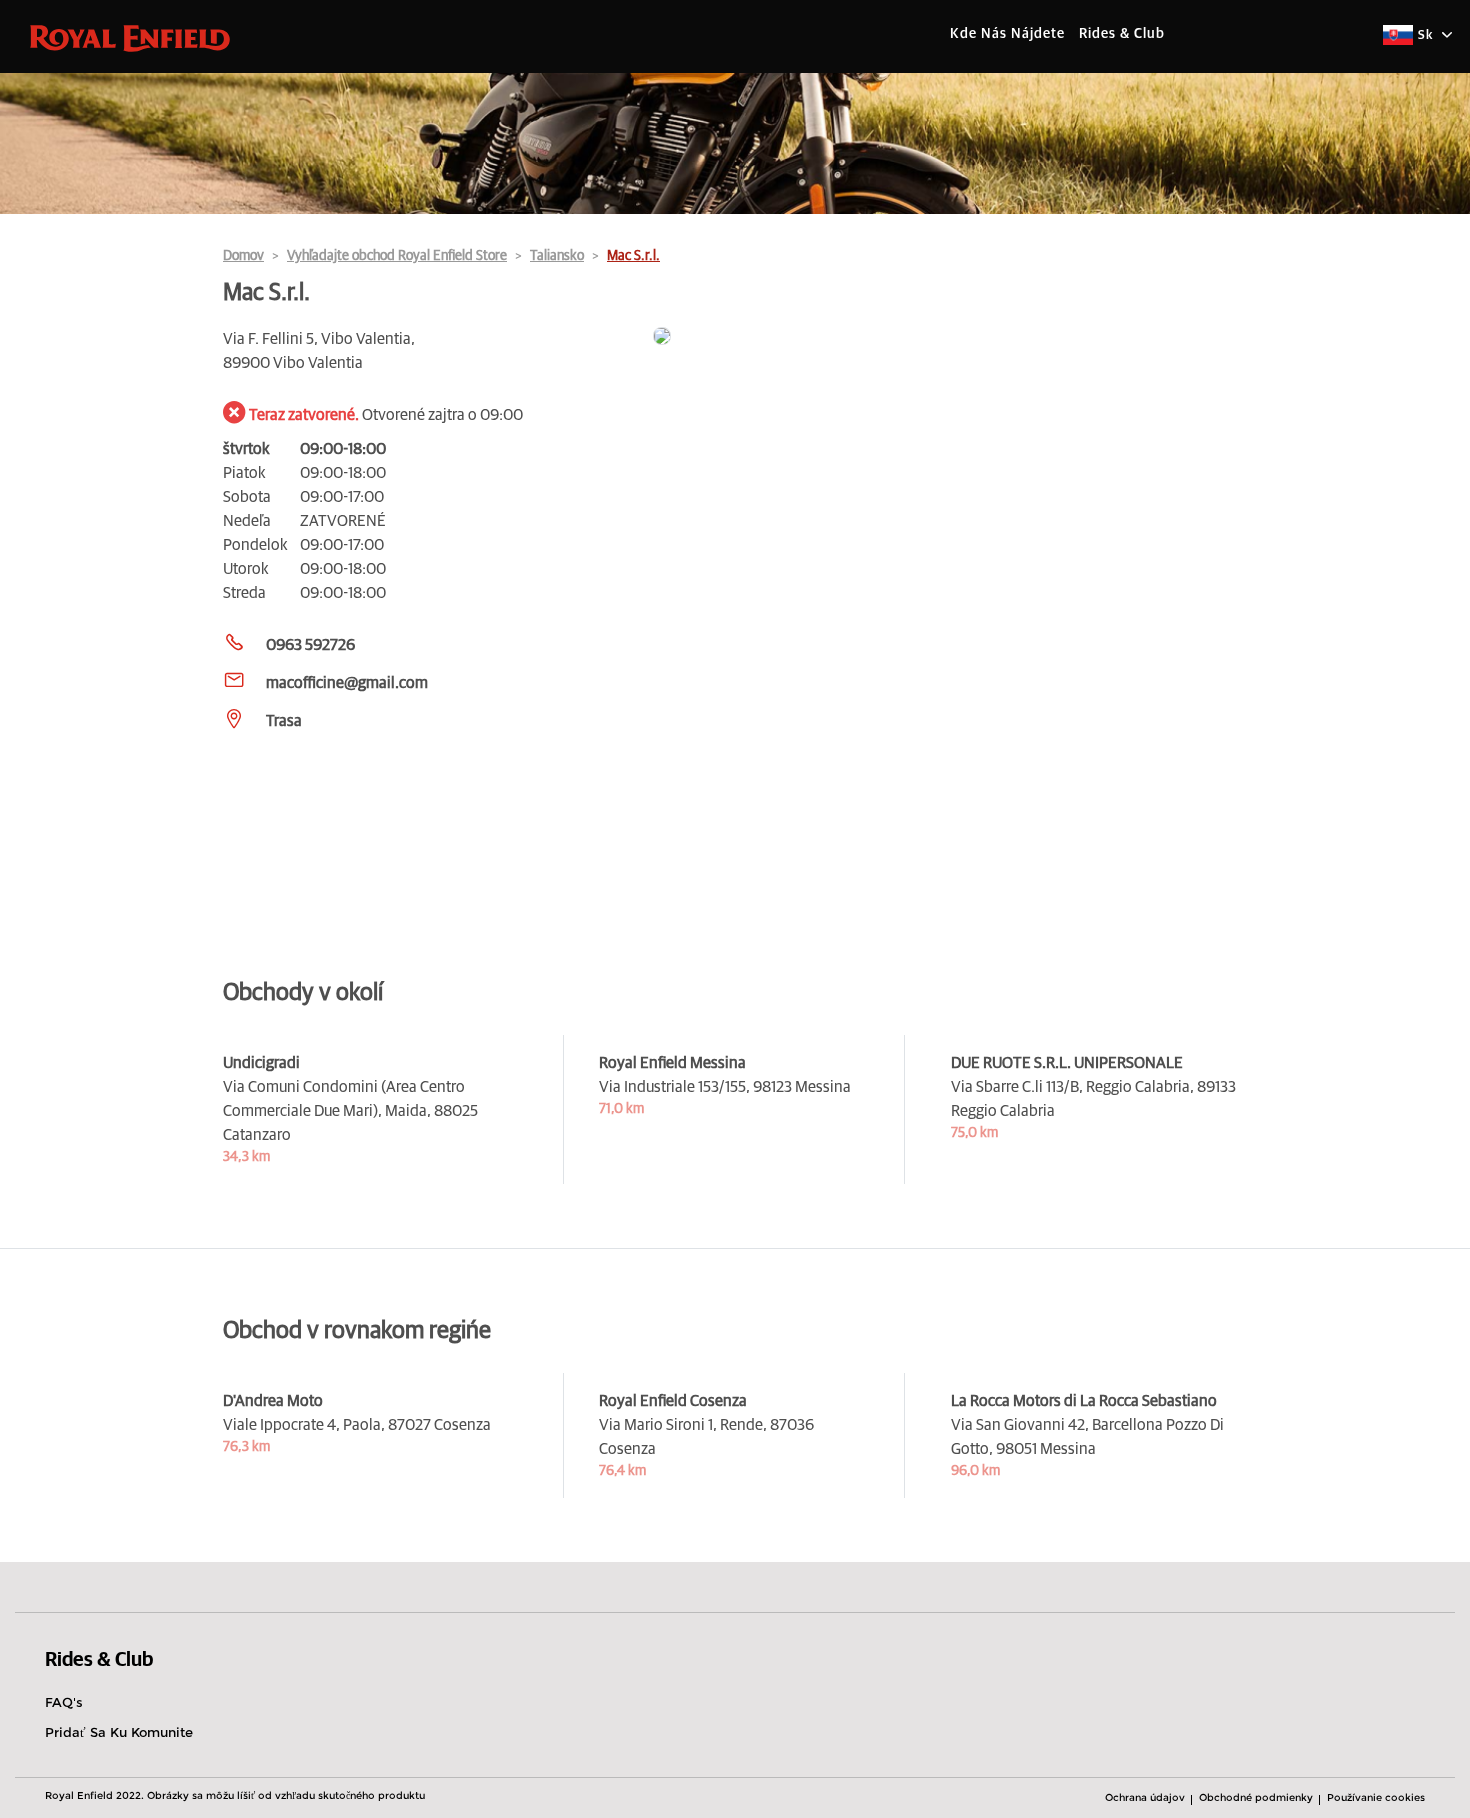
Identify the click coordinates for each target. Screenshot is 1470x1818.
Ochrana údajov (1145, 1797)
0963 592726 (310, 645)
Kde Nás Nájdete (1007, 34)
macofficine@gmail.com (347, 683)
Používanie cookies (1376, 1797)
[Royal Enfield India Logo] (130, 37)
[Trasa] (950, 337)
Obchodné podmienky (1256, 1797)
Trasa (284, 721)
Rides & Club (1122, 34)
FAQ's (64, 1702)
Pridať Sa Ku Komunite (119, 1732)
